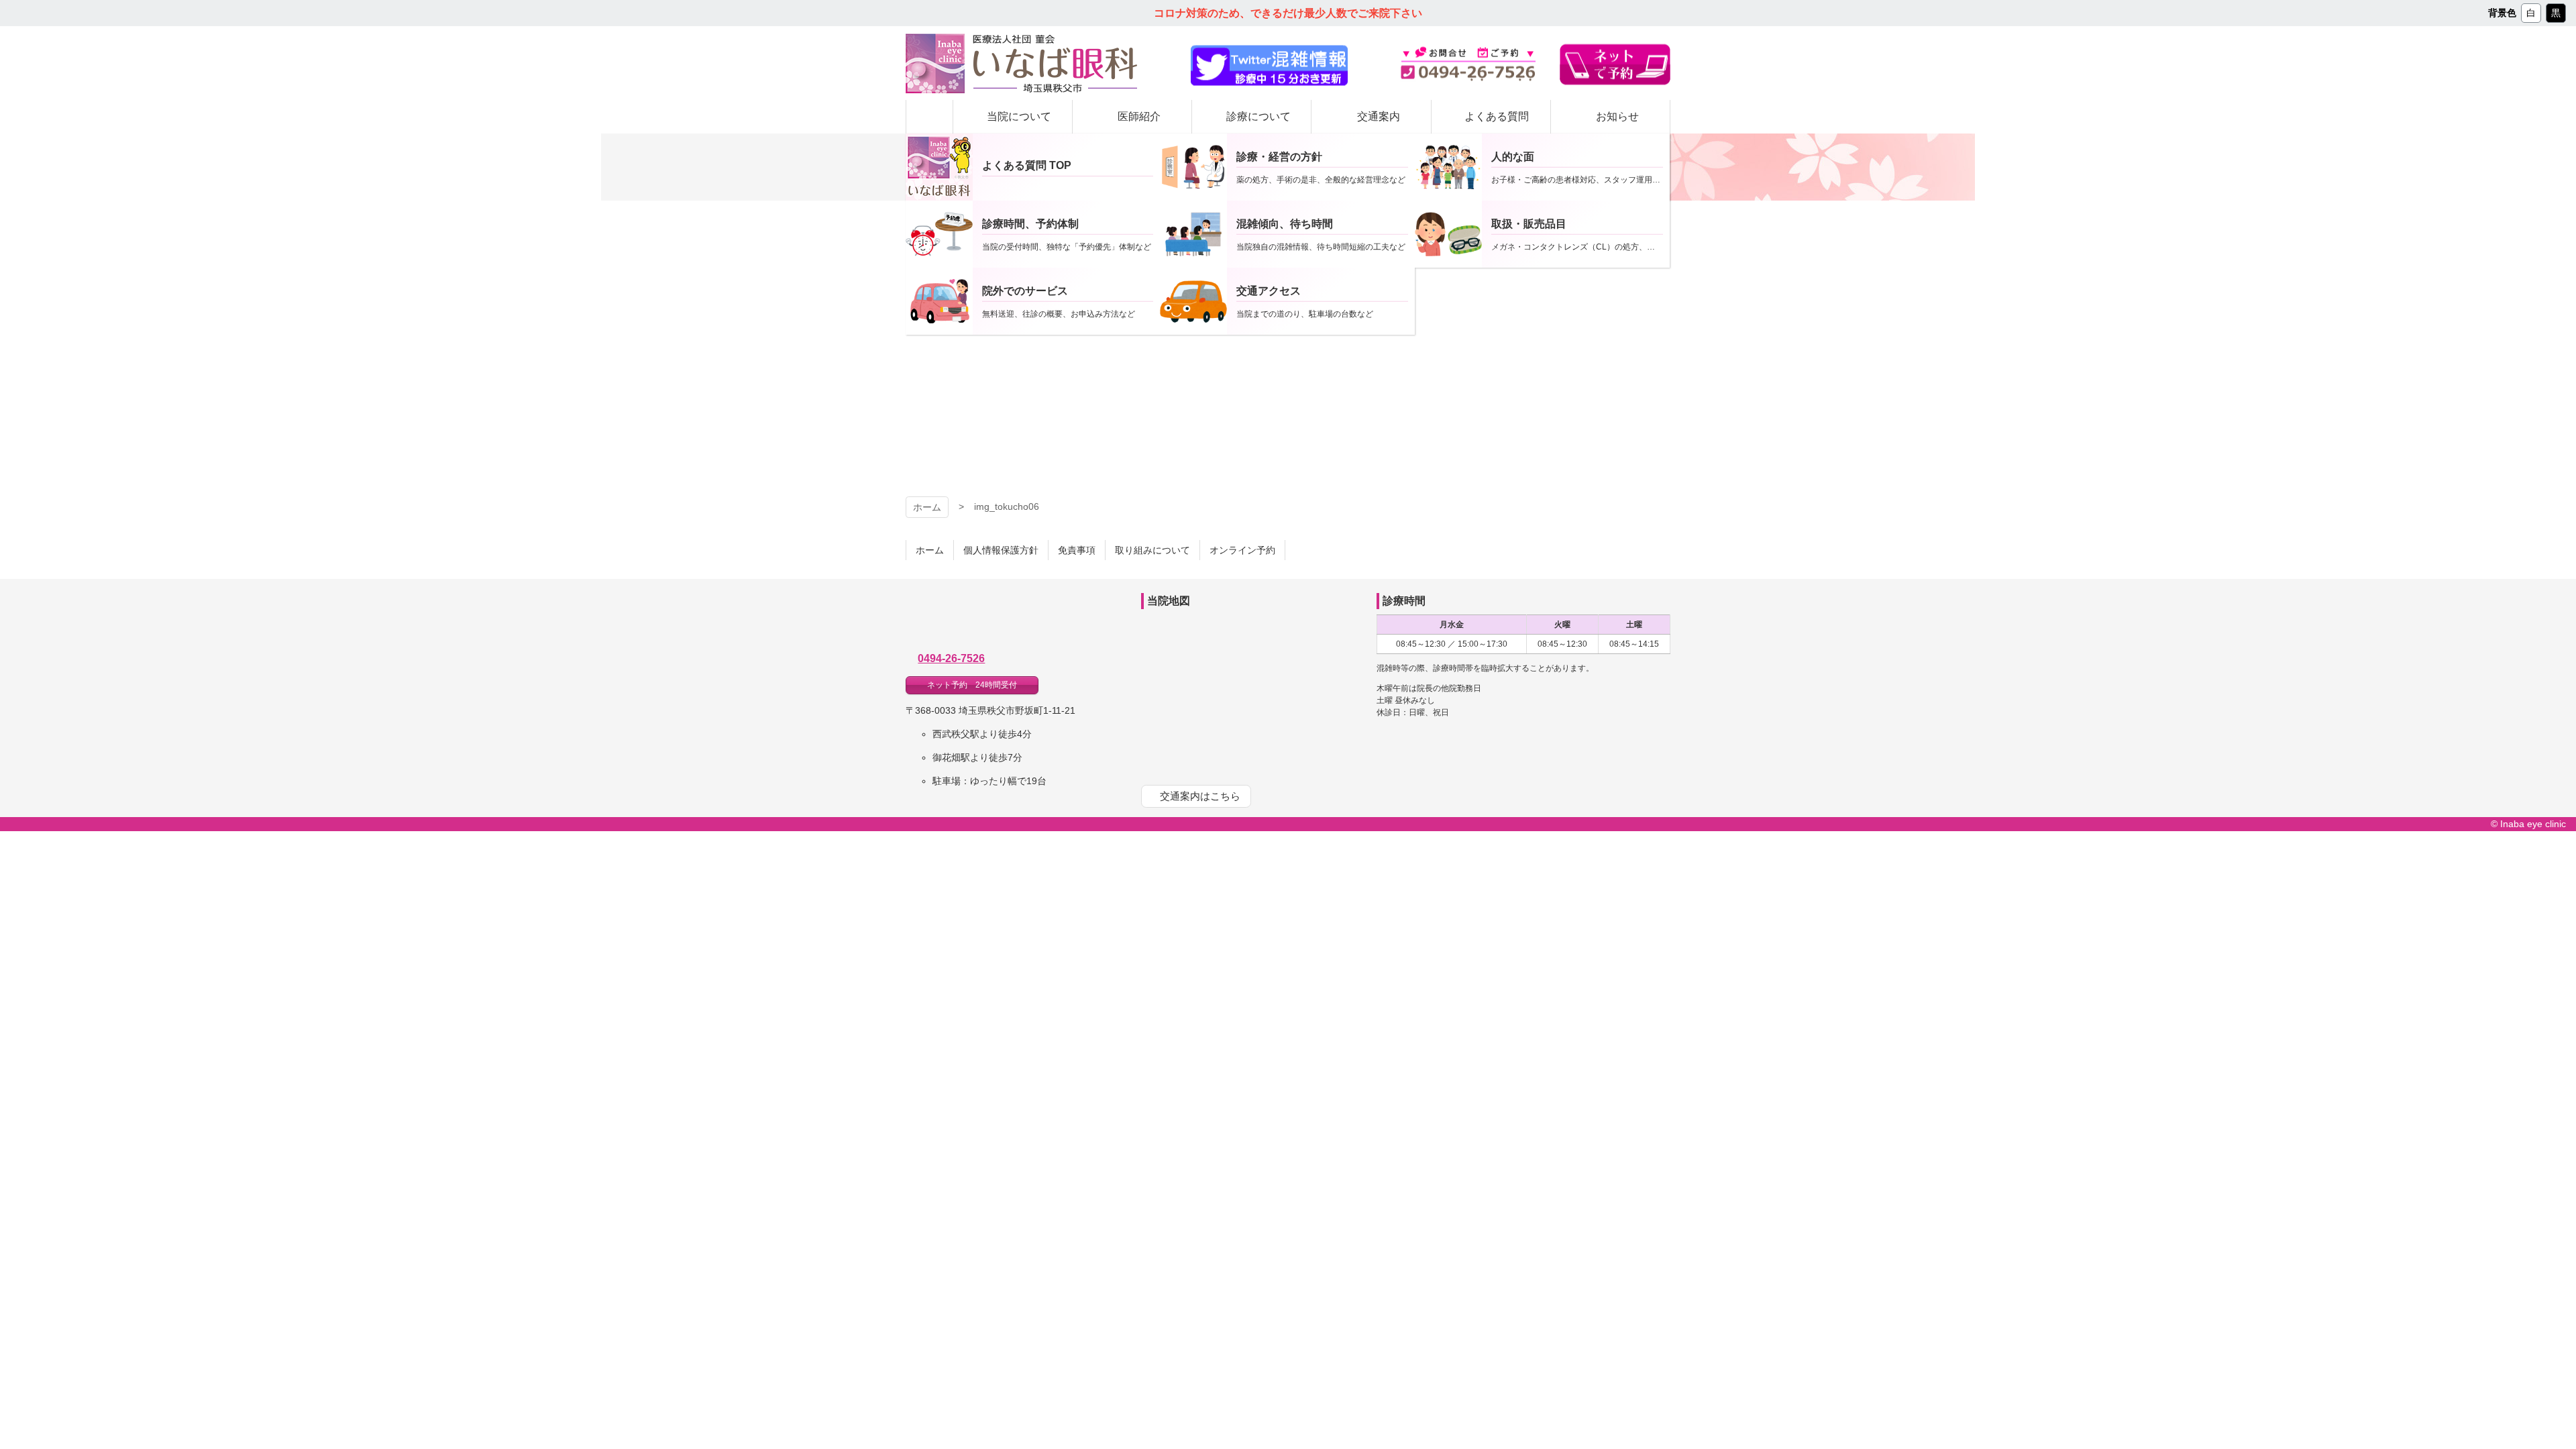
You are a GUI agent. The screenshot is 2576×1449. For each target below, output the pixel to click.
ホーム (927, 507)
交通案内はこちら (1200, 796)
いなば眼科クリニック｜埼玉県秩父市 (1010, 620)
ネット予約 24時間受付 (972, 685)
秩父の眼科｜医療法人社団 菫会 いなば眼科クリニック (1021, 63)
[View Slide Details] (1269, 66)
